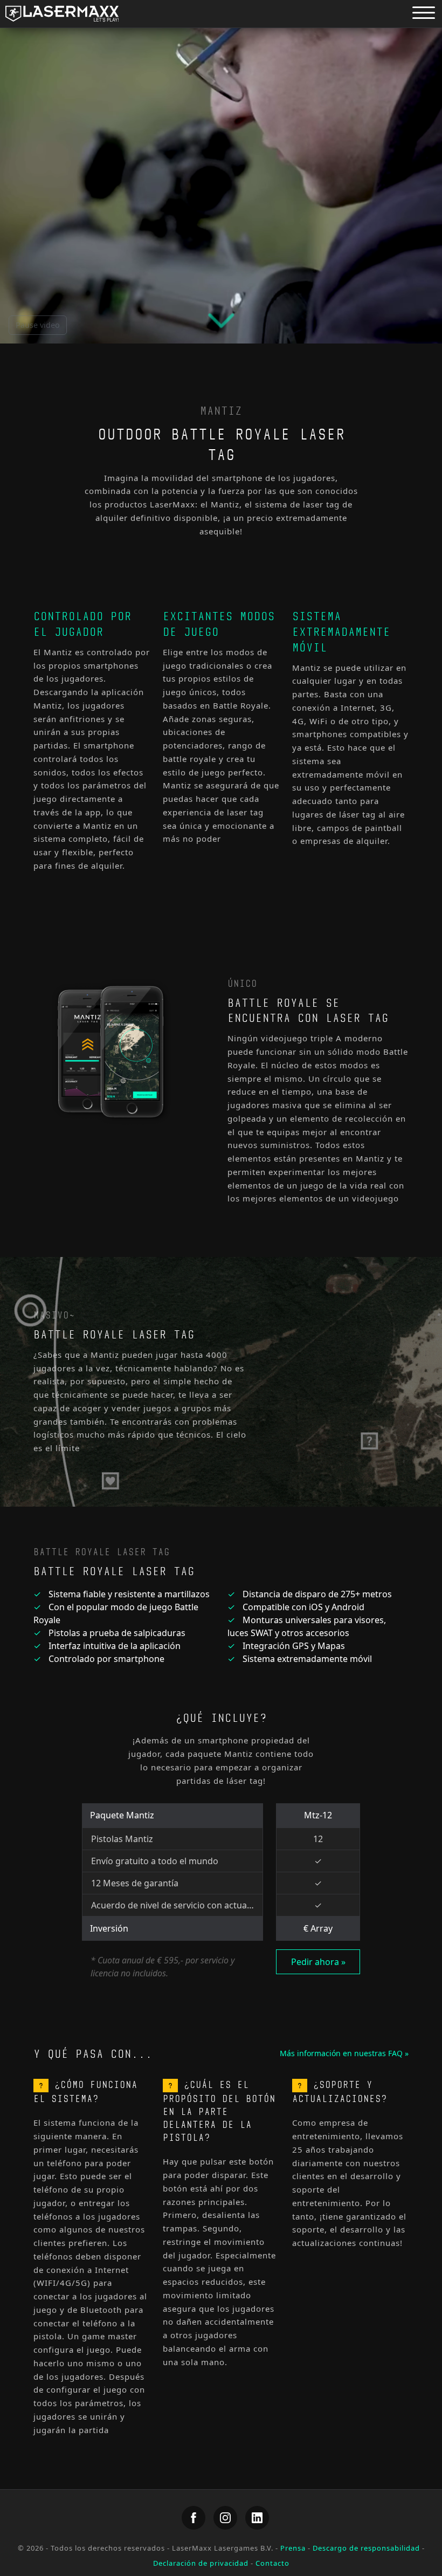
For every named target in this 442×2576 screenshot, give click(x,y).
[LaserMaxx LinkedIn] (257, 2518)
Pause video (38, 325)
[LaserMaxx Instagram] (225, 2518)
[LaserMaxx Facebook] (194, 2518)
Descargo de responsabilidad (366, 2548)
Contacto (272, 2563)
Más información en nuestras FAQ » (344, 2053)
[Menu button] (424, 12)
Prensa (293, 2548)
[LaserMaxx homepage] (62, 14)
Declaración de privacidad (201, 2563)
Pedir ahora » (318, 1962)
